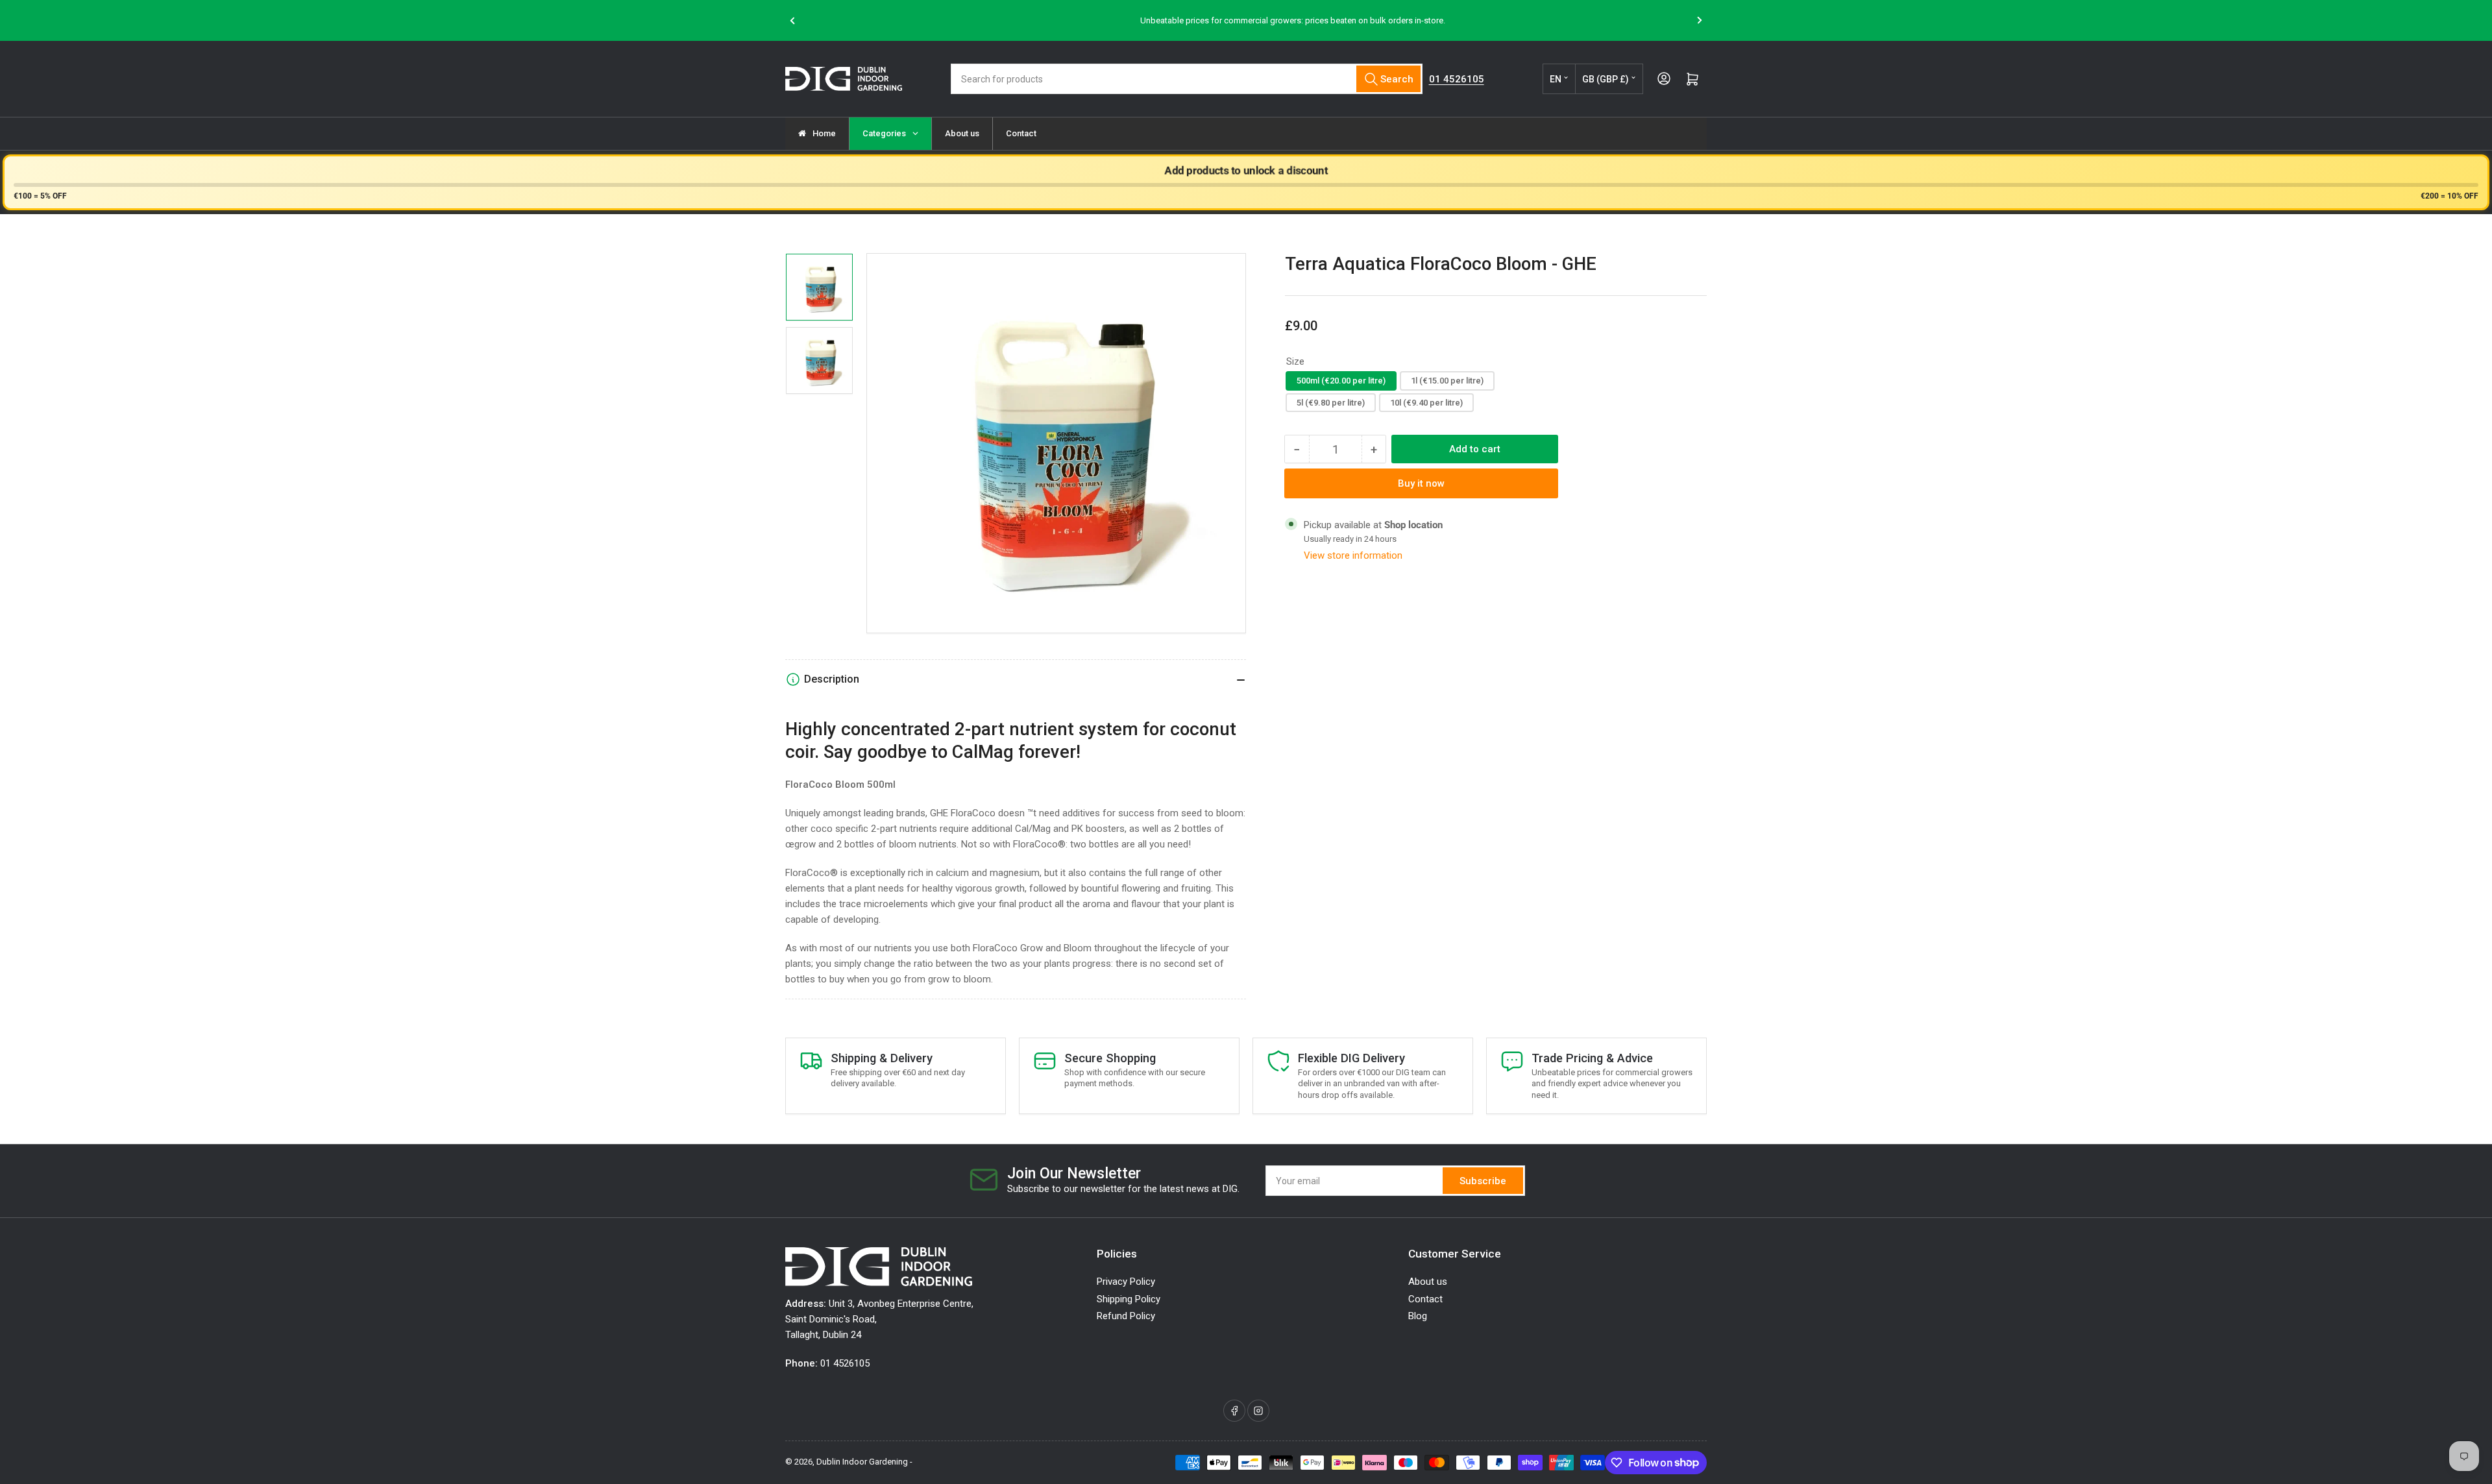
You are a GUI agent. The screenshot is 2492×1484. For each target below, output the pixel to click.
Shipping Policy (1129, 1299)
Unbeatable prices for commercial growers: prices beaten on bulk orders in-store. (1247, 20)
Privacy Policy (1126, 1282)
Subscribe (1483, 1181)
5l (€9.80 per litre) (1331, 403)
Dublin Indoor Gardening (862, 1462)
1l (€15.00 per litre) (1447, 381)
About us (1428, 1282)
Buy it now (1421, 483)
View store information (1353, 555)
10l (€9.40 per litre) (1426, 403)
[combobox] (1186, 79)
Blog (1418, 1316)
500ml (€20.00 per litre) (1341, 381)
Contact (1425, 1299)
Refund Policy (1126, 1316)
